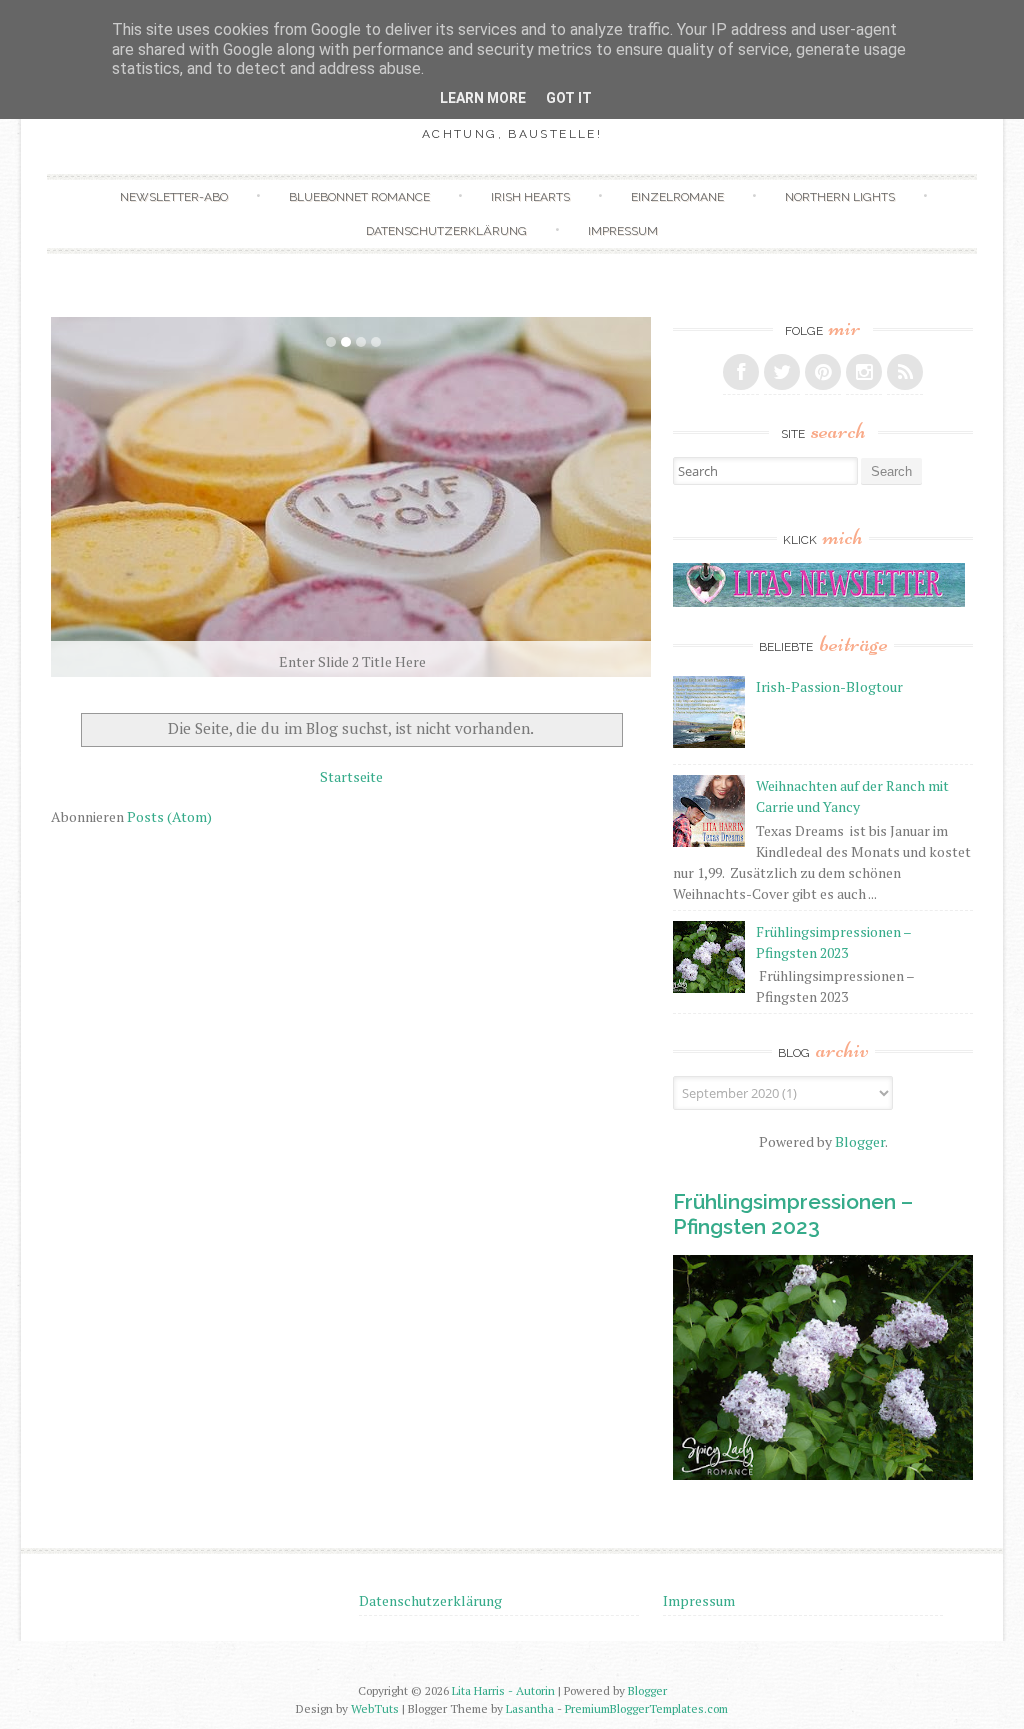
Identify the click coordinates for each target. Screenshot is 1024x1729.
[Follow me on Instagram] (864, 372)
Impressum (623, 231)
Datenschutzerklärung (446, 231)
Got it (569, 98)
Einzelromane (677, 197)
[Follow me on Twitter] (782, 372)
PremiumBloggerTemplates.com (646, 1708)
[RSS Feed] (905, 372)
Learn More (483, 98)
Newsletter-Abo (174, 197)
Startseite (351, 776)
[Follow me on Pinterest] (823, 372)
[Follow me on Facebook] (741, 372)
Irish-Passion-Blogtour (829, 686)
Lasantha (530, 1708)
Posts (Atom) (169, 816)
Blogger (860, 1141)
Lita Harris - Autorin (503, 1690)
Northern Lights (840, 197)
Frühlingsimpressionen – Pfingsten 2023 (793, 1214)
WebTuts (375, 1708)
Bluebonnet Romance (359, 197)
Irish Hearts (530, 197)
